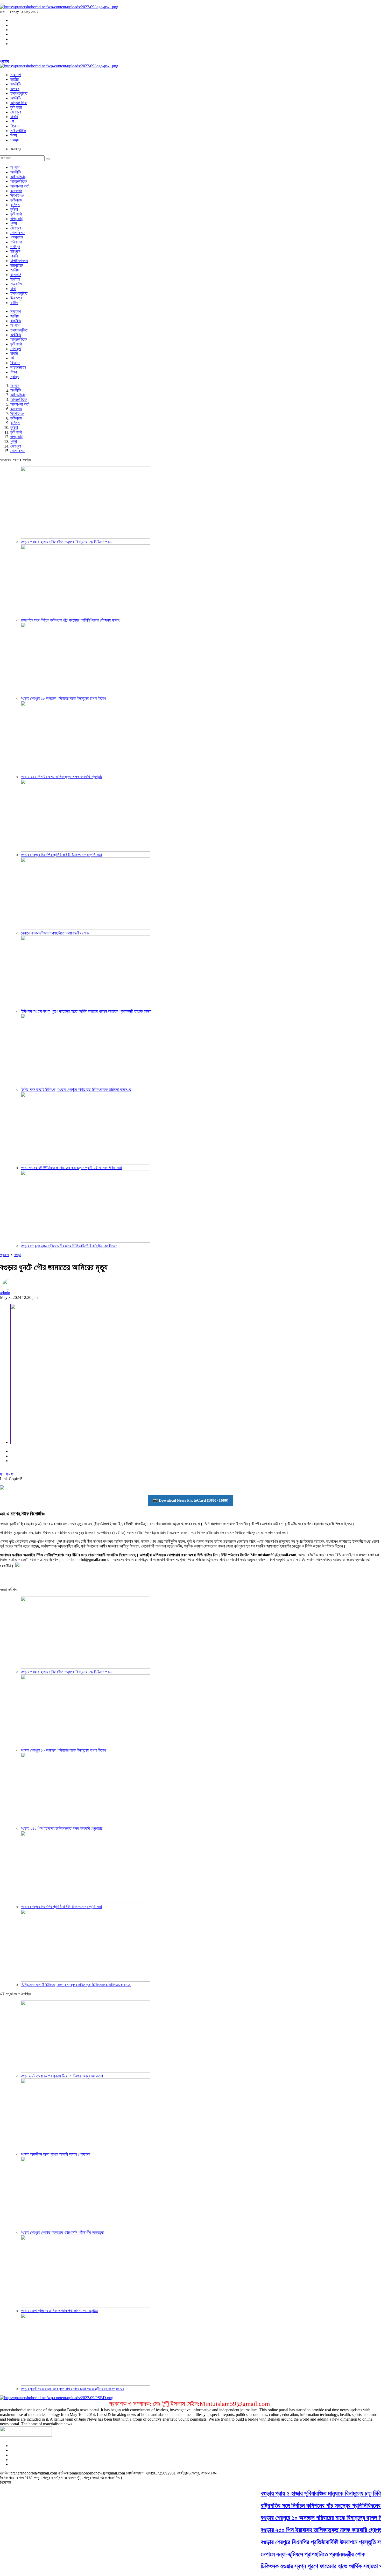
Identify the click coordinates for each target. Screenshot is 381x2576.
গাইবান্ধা (16, 242)
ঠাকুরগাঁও (16, 284)
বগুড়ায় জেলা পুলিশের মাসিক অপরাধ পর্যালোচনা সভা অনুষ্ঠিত (59, 2311)
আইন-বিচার (18, 177)
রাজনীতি (16, 84)
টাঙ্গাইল (15, 279)
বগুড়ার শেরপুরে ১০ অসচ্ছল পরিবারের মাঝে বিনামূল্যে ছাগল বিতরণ (63, 698)
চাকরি (14, 117)
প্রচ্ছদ (4, 61)
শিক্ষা (14, 135)
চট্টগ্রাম (15, 251)
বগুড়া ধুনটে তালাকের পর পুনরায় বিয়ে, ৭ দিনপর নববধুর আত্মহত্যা (62, 2076)
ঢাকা (13, 289)
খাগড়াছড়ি (17, 219)
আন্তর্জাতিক (19, 103)
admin (5, 1293)
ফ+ (2, 1474)
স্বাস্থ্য (15, 140)
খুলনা (14, 223)
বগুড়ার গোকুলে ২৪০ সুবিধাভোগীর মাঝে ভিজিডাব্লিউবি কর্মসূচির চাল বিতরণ (69, 1246)
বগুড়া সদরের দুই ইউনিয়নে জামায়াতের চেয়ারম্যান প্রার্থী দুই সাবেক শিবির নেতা (71, 1168)
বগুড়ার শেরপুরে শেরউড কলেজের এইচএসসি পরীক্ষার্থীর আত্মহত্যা (62, 2232)
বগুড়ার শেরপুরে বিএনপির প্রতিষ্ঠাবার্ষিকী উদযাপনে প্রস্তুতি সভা (61, 855)
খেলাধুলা (16, 112)
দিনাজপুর (16, 298)
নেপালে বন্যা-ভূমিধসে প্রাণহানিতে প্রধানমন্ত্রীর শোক (55, 933)
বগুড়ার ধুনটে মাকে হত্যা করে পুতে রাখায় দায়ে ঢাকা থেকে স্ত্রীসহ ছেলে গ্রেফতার (72, 2389)
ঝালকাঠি (16, 275)
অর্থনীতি (16, 98)
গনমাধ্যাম (17, 237)
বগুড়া (17, 1255)
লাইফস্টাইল (18, 131)
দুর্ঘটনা (14, 303)
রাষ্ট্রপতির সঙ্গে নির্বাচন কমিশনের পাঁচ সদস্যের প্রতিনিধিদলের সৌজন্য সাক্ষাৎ (70, 620)
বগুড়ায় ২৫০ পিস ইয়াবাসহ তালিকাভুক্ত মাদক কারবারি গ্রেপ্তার (62, 777)
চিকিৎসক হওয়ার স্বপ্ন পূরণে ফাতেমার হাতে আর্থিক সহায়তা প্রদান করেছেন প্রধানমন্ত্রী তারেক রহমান (86, 1011)
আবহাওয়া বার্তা (20, 186)
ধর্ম (12, 121)
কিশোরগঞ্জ (17, 195)
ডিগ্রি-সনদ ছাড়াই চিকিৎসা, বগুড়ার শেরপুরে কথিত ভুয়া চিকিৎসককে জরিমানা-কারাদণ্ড (76, 1089)
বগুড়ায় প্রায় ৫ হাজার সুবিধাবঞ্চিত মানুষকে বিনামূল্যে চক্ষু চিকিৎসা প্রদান (67, 542)
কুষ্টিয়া (14, 209)
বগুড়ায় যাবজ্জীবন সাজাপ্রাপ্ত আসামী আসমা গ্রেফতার (55, 2154)
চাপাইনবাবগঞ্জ (19, 261)
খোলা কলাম (18, 233)
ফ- (8, 1474)
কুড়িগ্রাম (16, 200)
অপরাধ (15, 89)
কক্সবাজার (16, 191)
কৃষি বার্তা (16, 107)
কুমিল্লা (15, 205)
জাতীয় (15, 79)
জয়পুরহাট (16, 265)
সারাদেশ (16, 75)
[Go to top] (2, 4)
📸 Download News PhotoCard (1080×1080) (191, 1500)
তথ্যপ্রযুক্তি (19, 93)
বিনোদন (15, 126)
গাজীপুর (15, 247)
